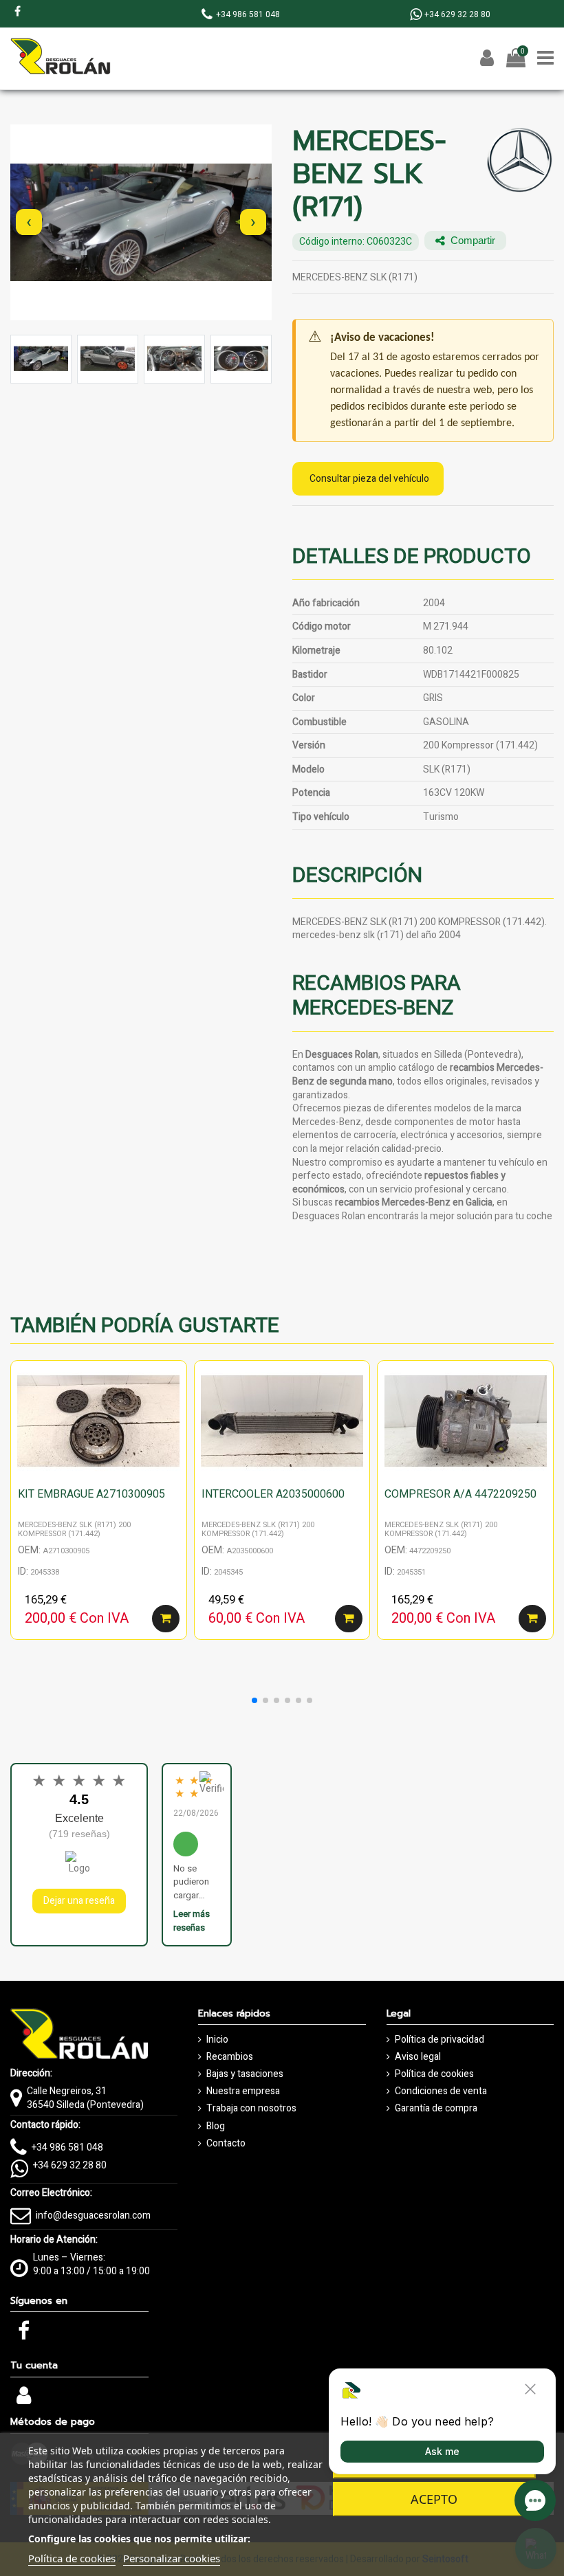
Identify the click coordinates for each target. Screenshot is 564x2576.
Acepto (434, 2499)
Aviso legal (418, 2057)
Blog (216, 2127)
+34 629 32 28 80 (70, 2165)
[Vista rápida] (176, 1406)
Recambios (230, 2057)
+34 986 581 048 (67, 2147)
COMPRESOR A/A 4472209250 (460, 1494)
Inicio (217, 2040)
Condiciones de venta (441, 2091)
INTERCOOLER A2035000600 (273, 1494)
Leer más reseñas (192, 1921)
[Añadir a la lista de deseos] (176, 1381)
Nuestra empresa (243, 2091)
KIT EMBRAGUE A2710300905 (91, 1494)
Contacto (226, 2144)
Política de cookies (434, 2074)
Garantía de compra (436, 2109)
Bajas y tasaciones (245, 2074)
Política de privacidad (440, 2040)
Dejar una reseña (79, 1901)
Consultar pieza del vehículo (369, 479)
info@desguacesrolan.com (93, 2216)
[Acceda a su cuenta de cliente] (24, 2400)
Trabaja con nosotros (251, 2109)
